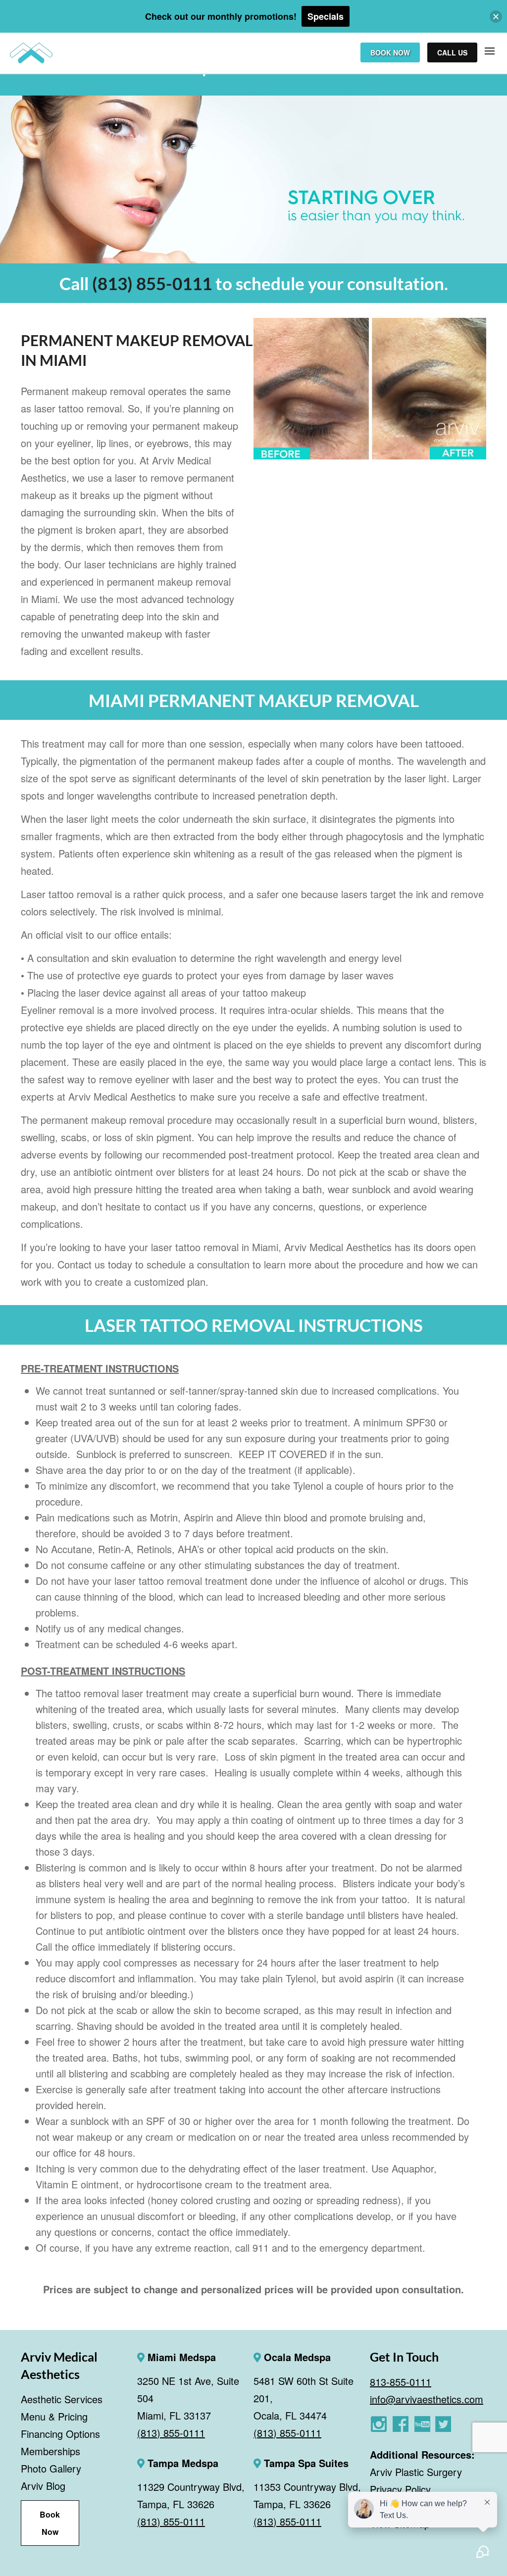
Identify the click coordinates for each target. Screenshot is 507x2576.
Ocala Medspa (296, 2357)
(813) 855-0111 (152, 283)
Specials (326, 16)
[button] (496, 17)
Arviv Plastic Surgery (416, 2472)
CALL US (452, 52)
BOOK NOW (390, 52)
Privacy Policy (400, 2489)
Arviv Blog (43, 2486)
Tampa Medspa (181, 2463)
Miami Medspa (180, 2357)
